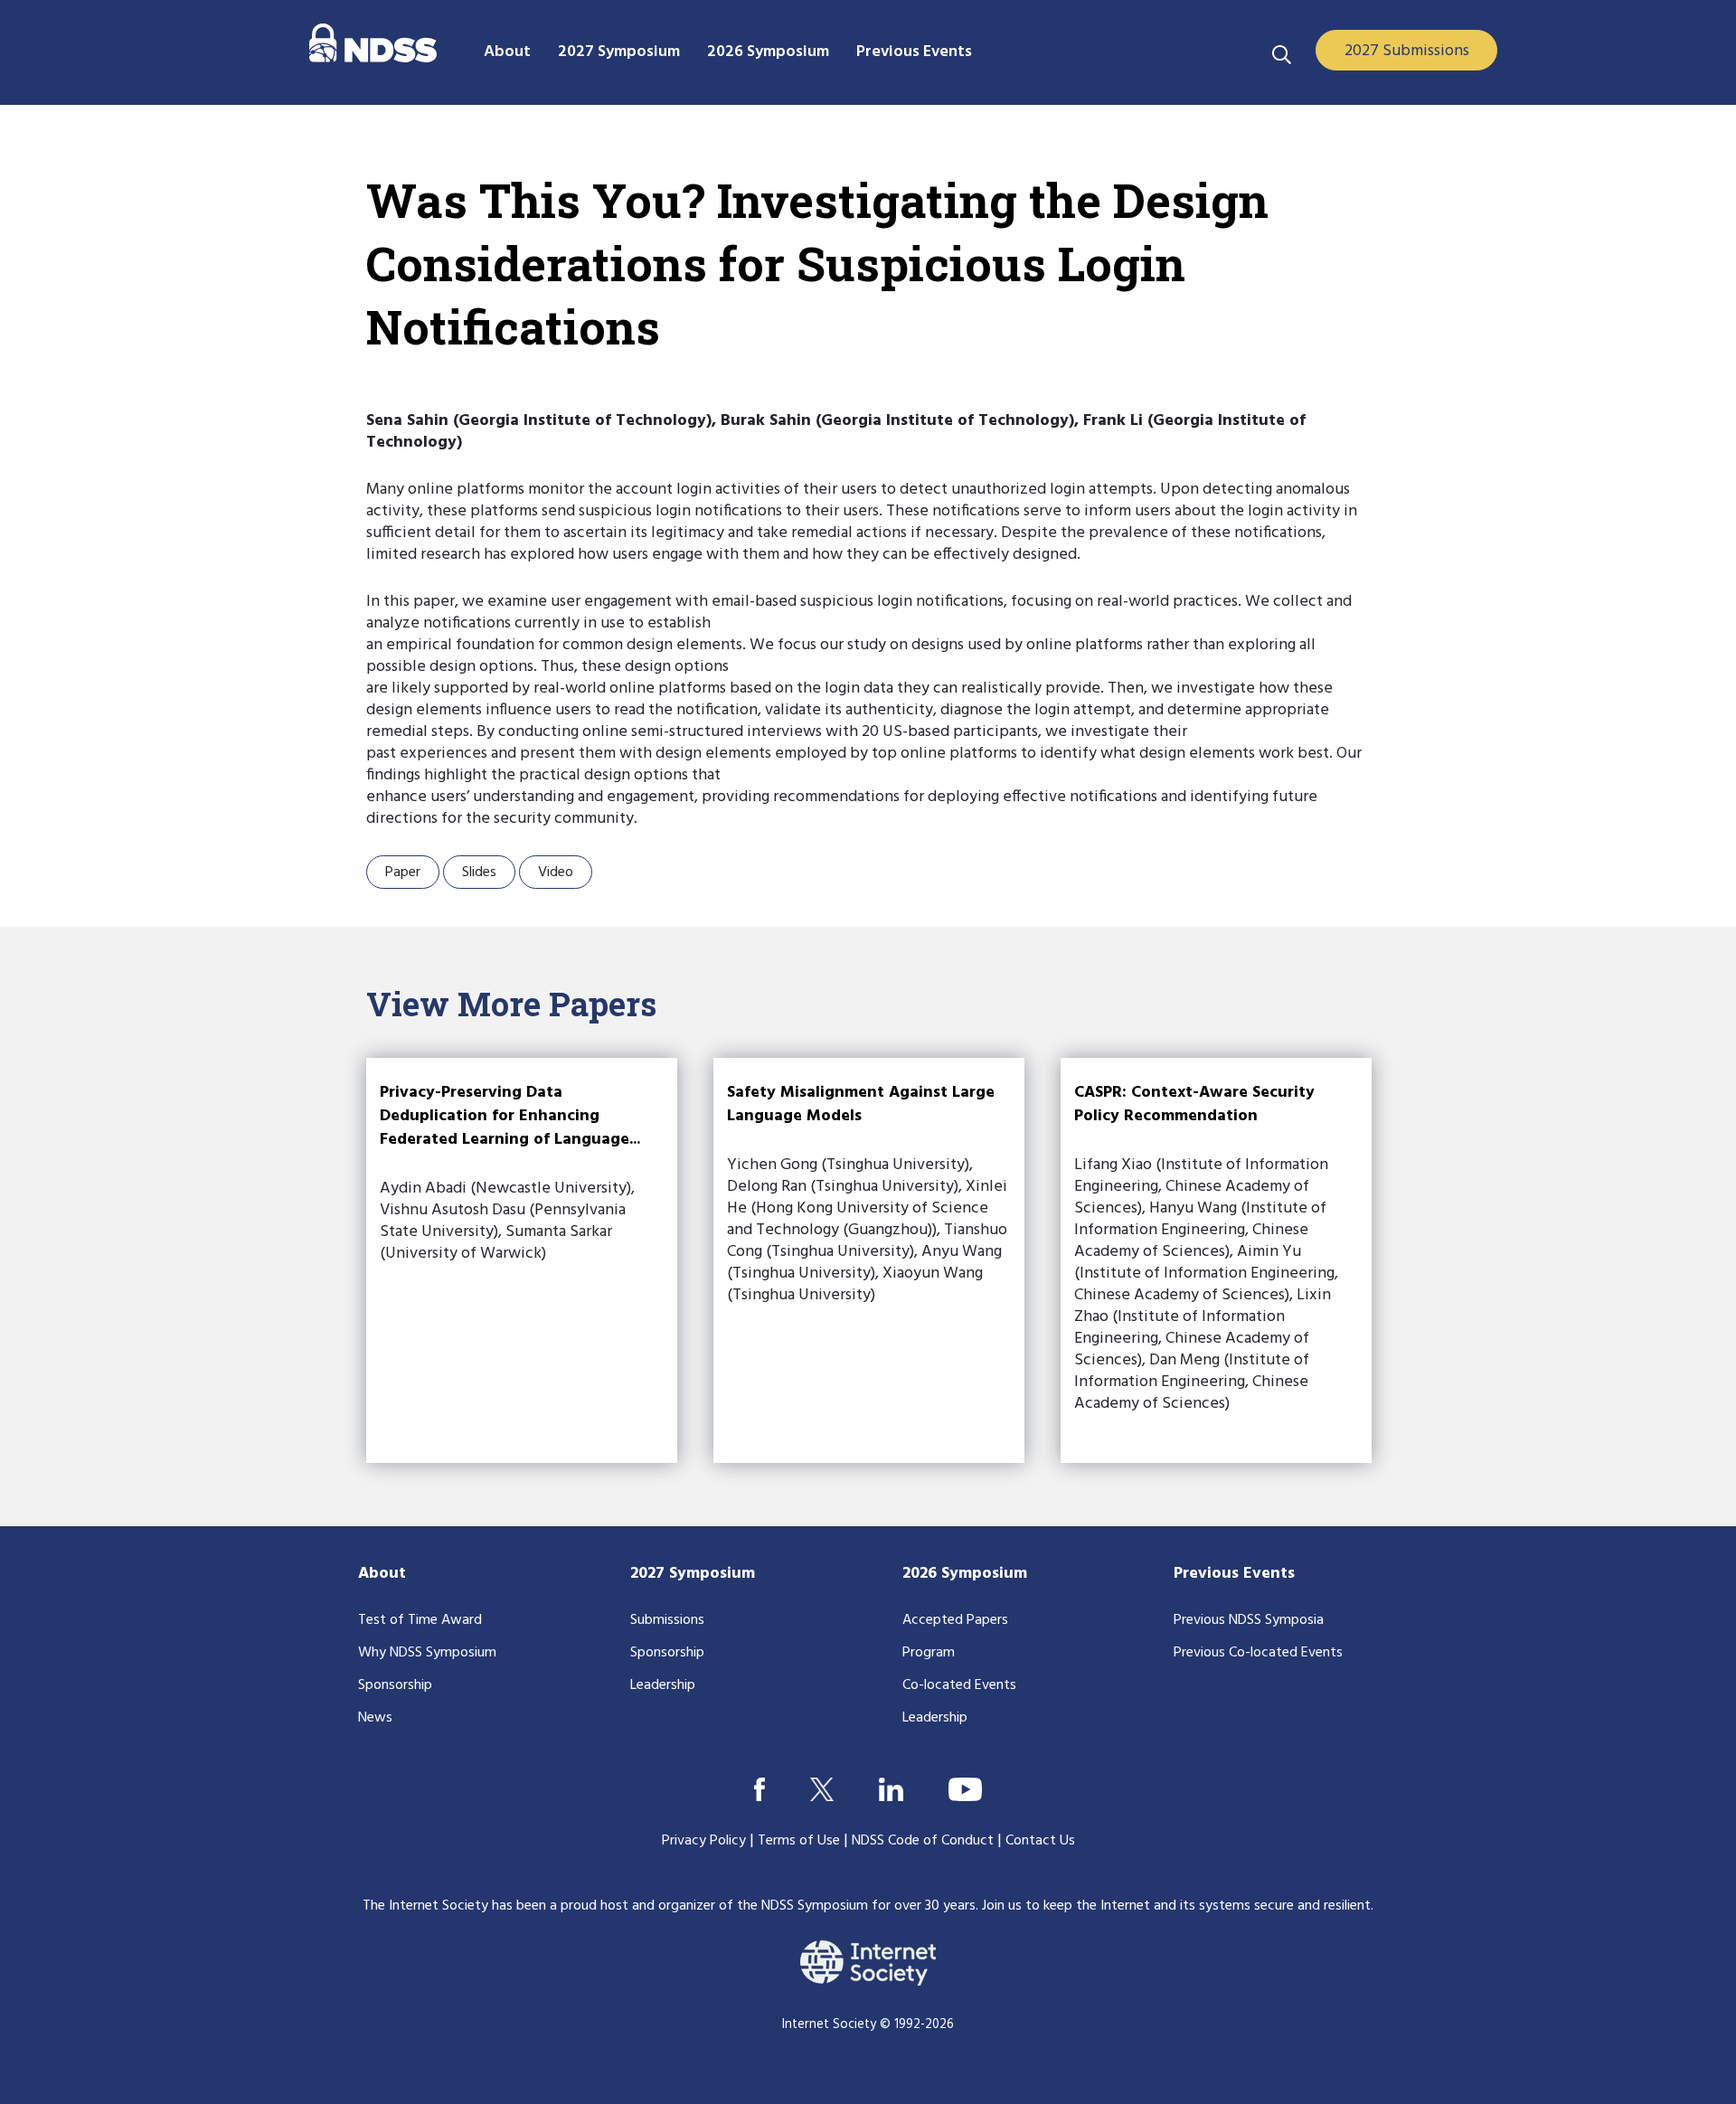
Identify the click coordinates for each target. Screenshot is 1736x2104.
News (375, 1718)
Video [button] (556, 873)
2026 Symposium (965, 1574)
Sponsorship (395, 1685)
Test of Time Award (420, 1620)
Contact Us (1040, 1841)
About (382, 1574)
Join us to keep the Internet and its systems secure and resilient (1176, 1906)
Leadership (663, 1685)
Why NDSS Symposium (427, 1653)
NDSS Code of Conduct (923, 1841)
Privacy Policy (704, 1841)
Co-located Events (959, 1685)
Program (929, 1653)
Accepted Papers (955, 1620)
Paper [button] (403, 873)
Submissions (667, 1620)
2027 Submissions (1407, 51)
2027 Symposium (693, 1574)
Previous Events (1234, 1574)
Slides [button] (479, 873)
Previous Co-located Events (1258, 1653)
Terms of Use (799, 1841)
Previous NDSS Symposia (1249, 1620)
